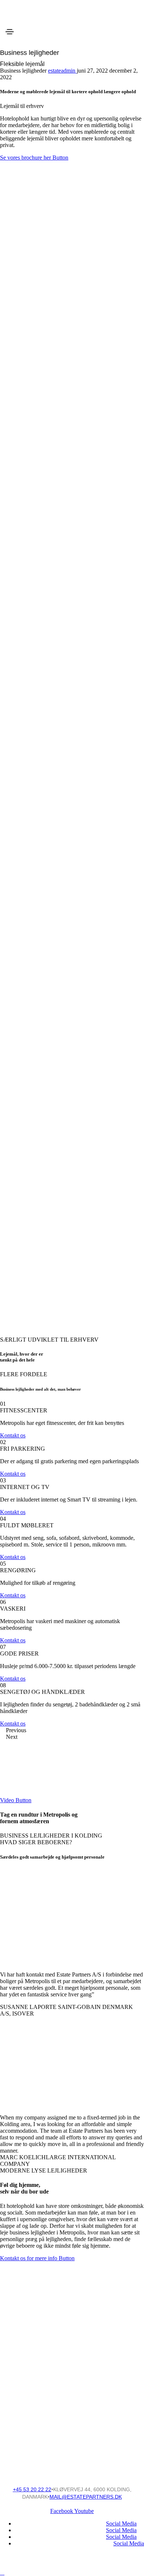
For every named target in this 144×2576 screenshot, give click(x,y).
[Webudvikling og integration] (72, 2355)
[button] (34, 158)
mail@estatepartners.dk (86, 2497)
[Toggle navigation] (10, 32)
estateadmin (62, 71)
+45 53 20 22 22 (32, 2489)
